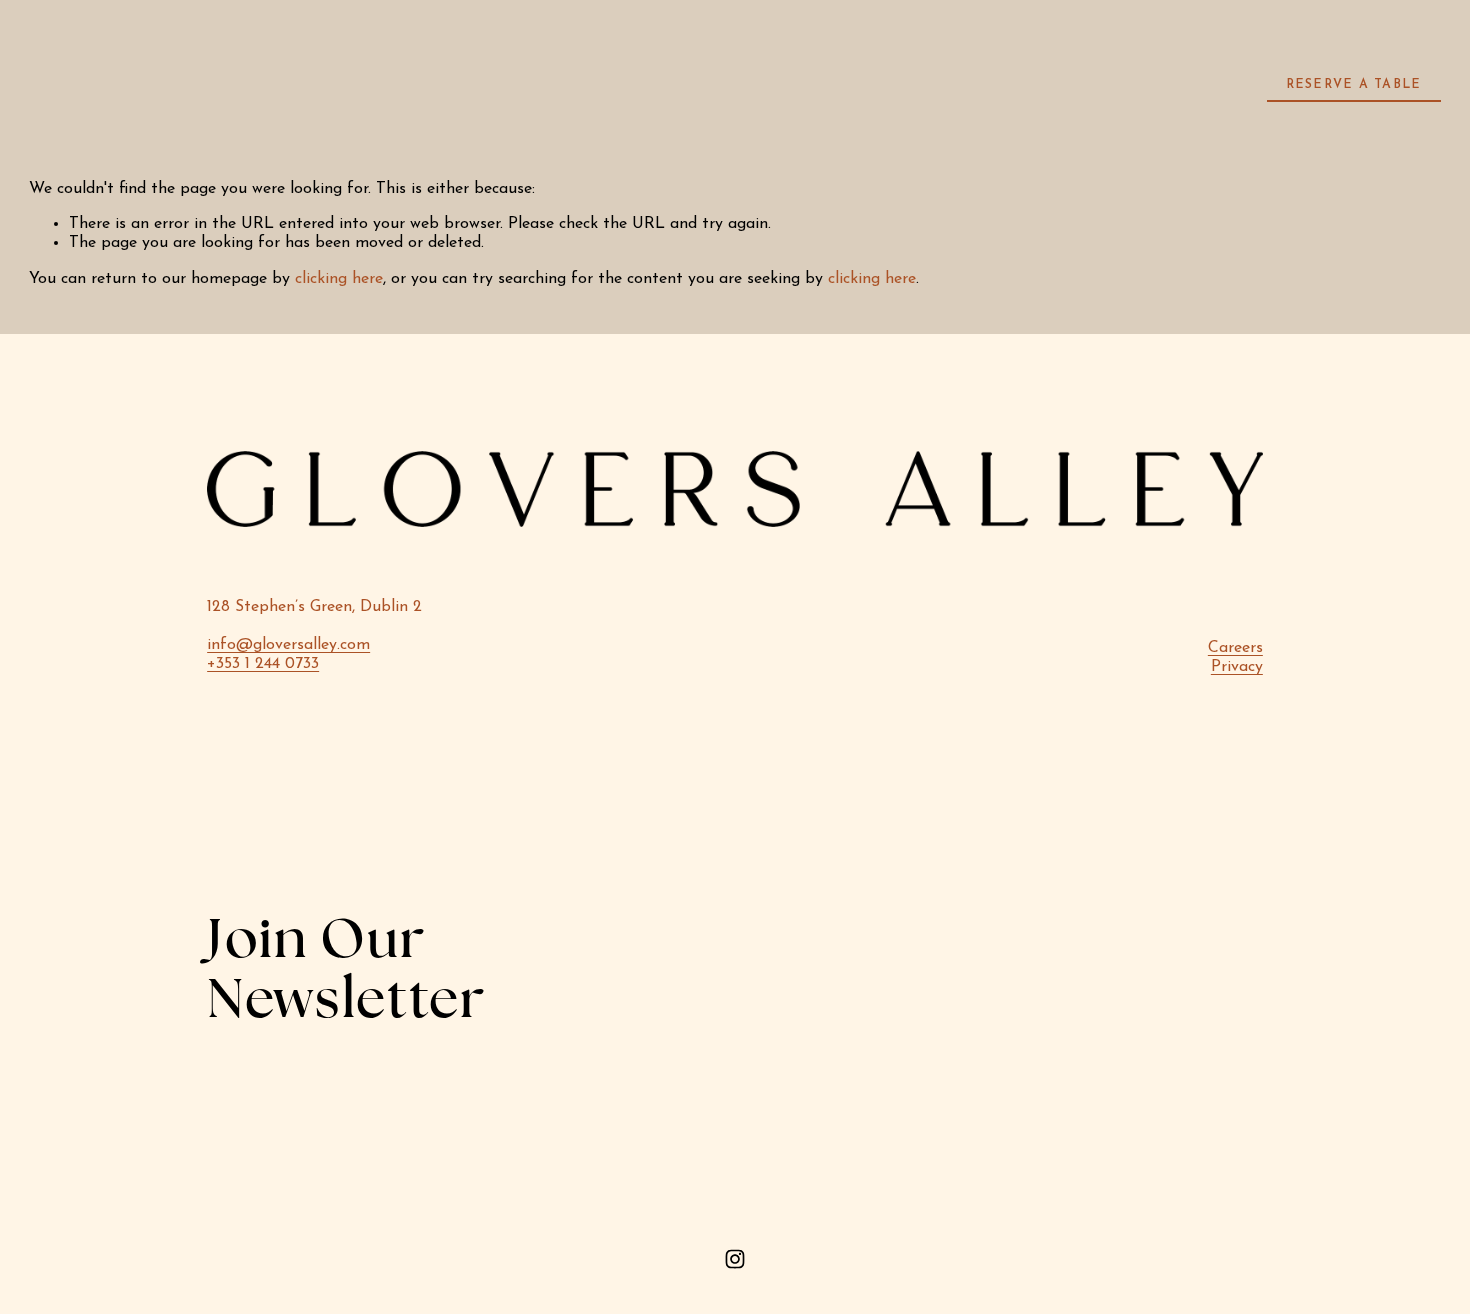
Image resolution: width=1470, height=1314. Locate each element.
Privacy (1237, 667)
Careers (1235, 648)
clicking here (339, 279)
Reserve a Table (1354, 85)
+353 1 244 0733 (263, 664)
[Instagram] (735, 1259)
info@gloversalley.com (288, 645)
